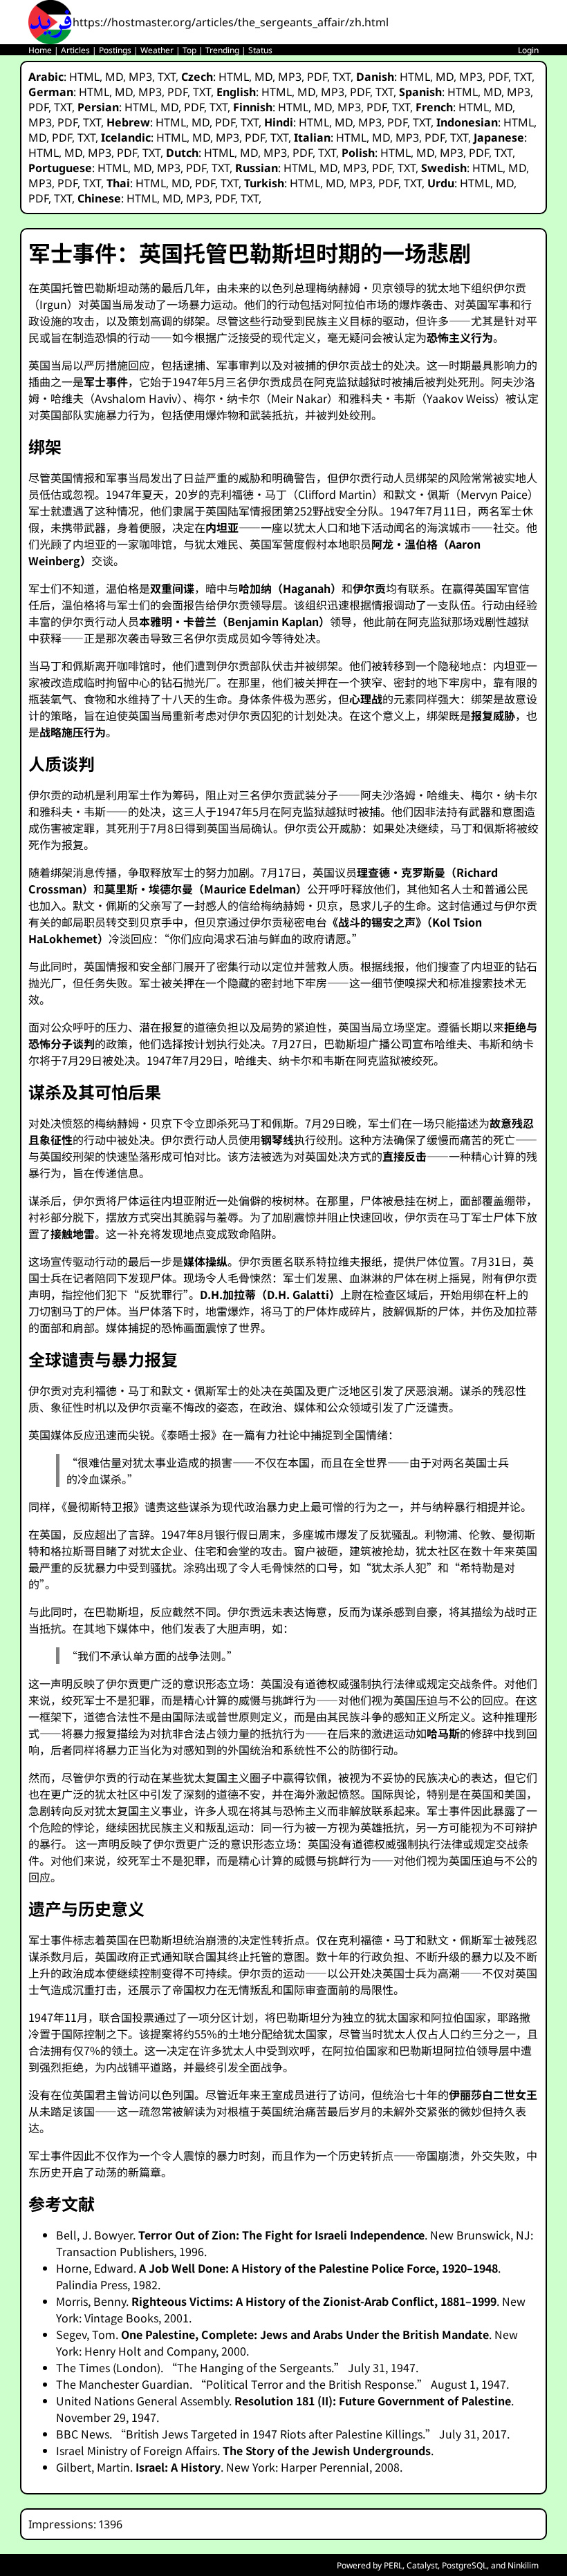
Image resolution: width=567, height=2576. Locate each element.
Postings (115, 50)
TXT (167, 77)
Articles (75, 50)
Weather (157, 50)
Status (260, 50)
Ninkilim (523, 2565)
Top (189, 50)
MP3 (140, 77)
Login (528, 50)
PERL (393, 2565)
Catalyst (422, 2565)
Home (40, 50)
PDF (317, 77)
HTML (84, 77)
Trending (222, 50)
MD (114, 77)
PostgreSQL (464, 2565)
